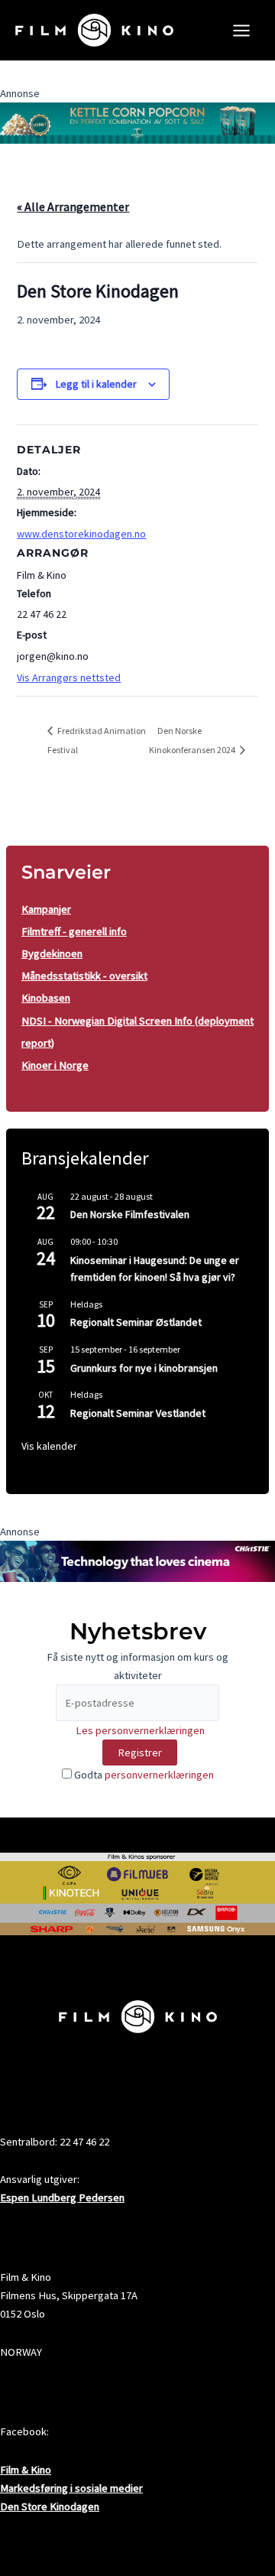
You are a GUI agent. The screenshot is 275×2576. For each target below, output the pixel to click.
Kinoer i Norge (55, 1065)
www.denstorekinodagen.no (81, 534)
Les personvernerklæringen (140, 1730)
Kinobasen (46, 998)
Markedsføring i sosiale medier (71, 2488)
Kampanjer (46, 909)
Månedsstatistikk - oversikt (84, 976)
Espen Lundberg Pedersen (62, 2198)
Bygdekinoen (52, 953)
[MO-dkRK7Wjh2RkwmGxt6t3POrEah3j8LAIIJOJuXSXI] (137, 1560)
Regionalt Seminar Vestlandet (138, 1413)
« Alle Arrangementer (73, 206)
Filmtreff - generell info (74, 931)
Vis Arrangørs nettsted (69, 677)
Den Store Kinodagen (50, 2506)
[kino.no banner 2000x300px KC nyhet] (137, 122)
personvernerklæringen (159, 1775)
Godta (143, 1775)
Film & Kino (26, 2470)
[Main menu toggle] (241, 31)
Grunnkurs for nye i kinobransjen (144, 1368)
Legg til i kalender (96, 384)
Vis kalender (49, 1446)
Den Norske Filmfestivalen (130, 1214)
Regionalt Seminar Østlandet (136, 1322)
